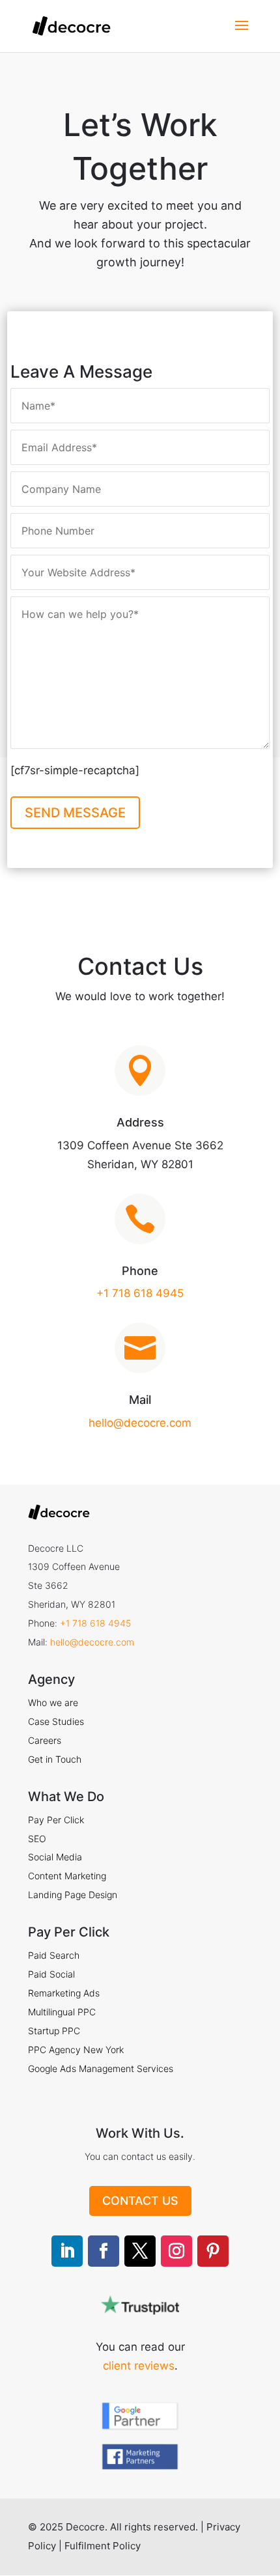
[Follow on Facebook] (104, 2251)
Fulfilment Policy (103, 2546)
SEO (37, 1839)
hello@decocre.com (140, 1423)
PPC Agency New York (76, 2050)
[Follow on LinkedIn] (67, 2251)
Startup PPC (54, 2031)
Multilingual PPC (62, 2012)
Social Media (55, 1857)
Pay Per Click (56, 1820)
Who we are (53, 1702)
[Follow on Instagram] (176, 2251)
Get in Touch (55, 1759)
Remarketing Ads (64, 1993)
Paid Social (51, 1974)
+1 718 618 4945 (140, 1293)
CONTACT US (140, 2201)
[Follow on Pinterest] (213, 2251)
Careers (45, 1740)
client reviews (139, 2366)
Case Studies (56, 1721)
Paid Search (54, 1955)
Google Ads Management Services (101, 2068)
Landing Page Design (73, 1895)
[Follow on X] (140, 2251)
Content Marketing (67, 1876)
